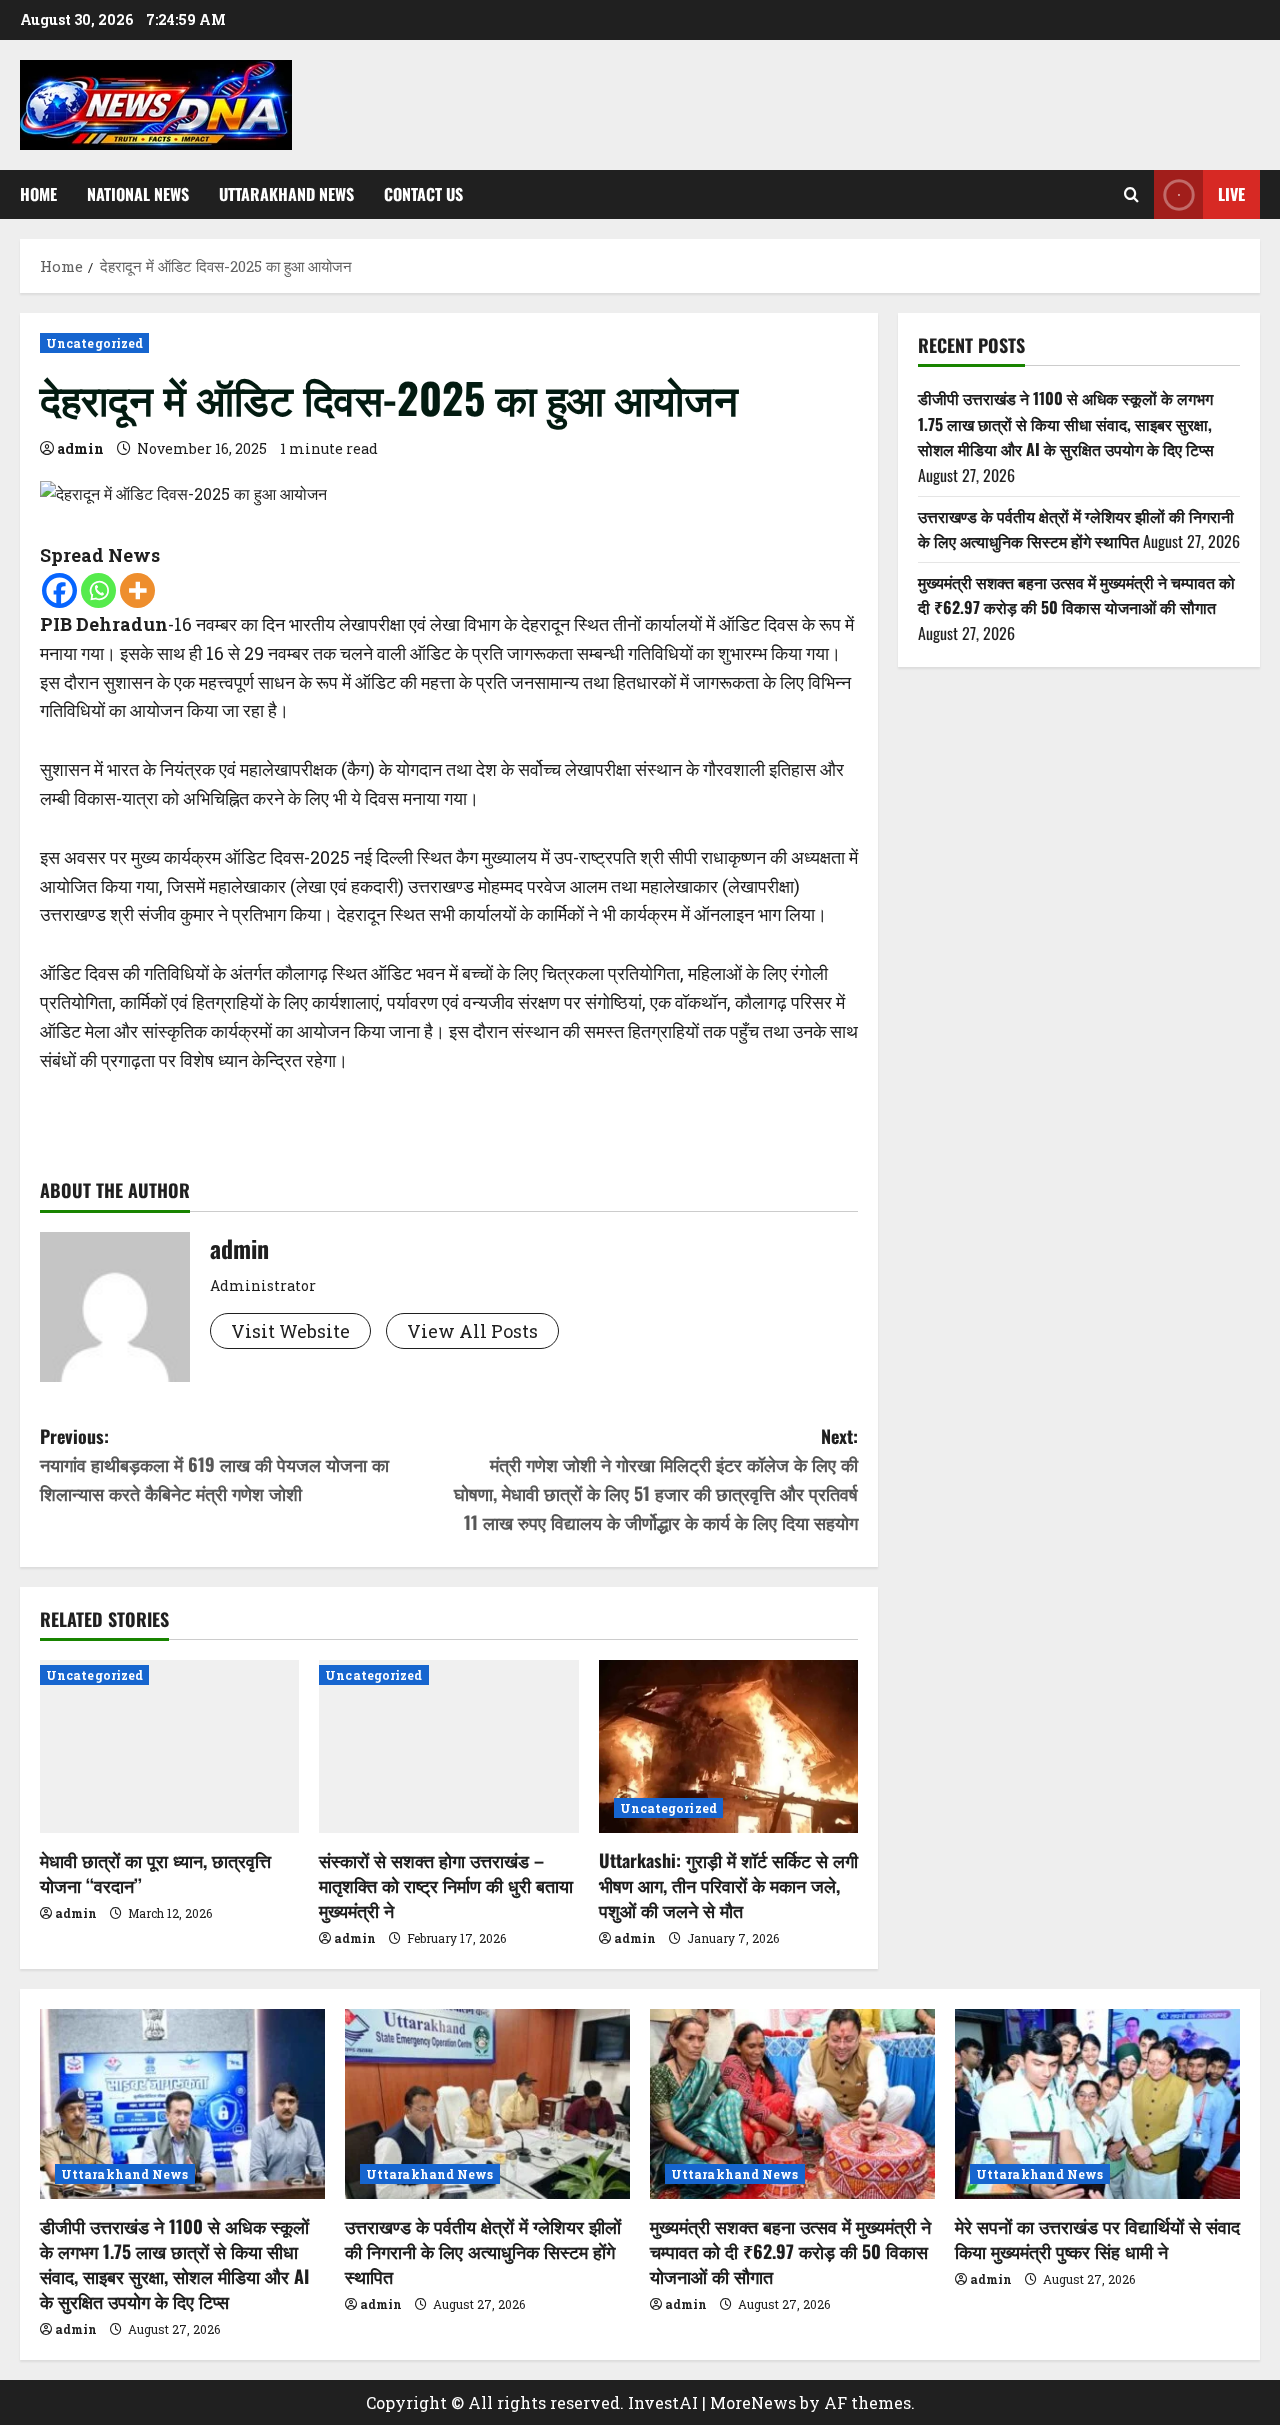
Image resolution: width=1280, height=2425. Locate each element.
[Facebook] (59, 590)
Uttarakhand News (286, 194)
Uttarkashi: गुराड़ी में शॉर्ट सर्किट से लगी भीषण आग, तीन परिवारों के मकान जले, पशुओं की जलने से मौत (728, 1885)
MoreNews (753, 2402)
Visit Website (290, 1331)
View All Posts (472, 1331)
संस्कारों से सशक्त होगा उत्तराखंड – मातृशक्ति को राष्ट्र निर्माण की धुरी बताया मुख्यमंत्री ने (446, 1885)
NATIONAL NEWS (138, 194)
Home (38, 194)
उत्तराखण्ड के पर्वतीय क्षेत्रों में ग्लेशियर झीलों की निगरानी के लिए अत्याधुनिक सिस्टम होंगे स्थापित (1076, 529)
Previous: (214, 1465)
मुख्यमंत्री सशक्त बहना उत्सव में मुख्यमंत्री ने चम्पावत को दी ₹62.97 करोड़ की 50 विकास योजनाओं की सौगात (1076, 595)
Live (1231, 194)
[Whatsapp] (98, 590)
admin (80, 448)
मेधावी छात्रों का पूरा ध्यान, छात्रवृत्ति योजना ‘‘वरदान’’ (155, 1872)
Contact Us (423, 194)
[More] (137, 590)
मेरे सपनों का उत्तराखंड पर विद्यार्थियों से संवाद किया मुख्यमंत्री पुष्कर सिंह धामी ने (1097, 2238)
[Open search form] (1131, 194)
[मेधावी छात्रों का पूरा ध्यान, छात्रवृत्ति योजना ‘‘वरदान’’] (169, 1746)
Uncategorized (94, 343)
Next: (656, 1479)
